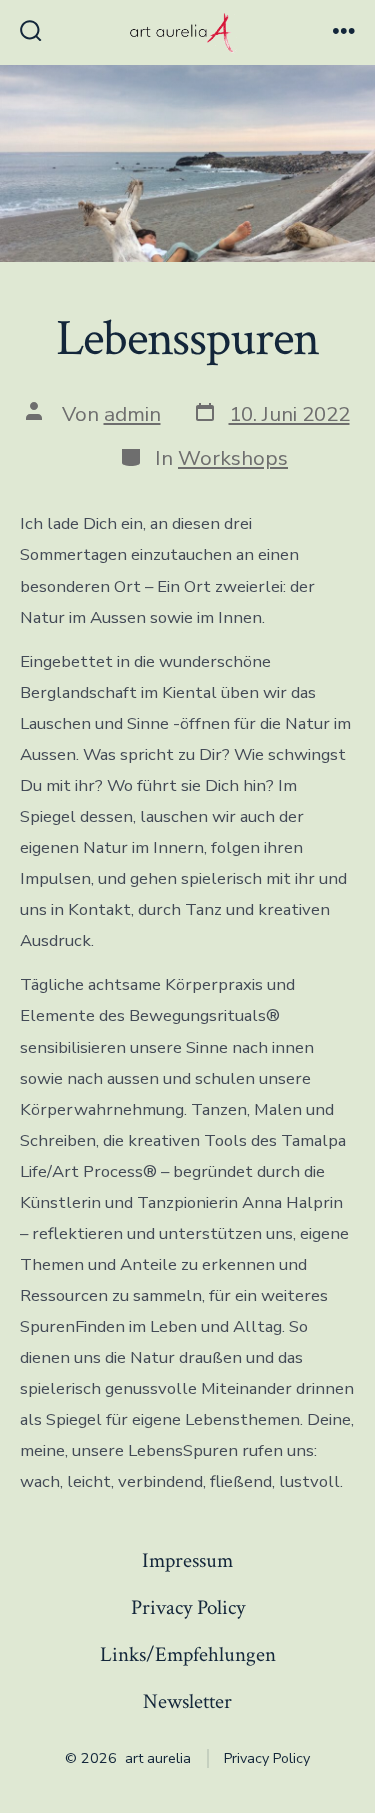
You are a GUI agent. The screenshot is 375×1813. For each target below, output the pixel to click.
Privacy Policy (188, 1607)
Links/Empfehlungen (188, 1654)
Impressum (187, 1560)
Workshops (233, 458)
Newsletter (187, 1701)
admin (132, 414)
